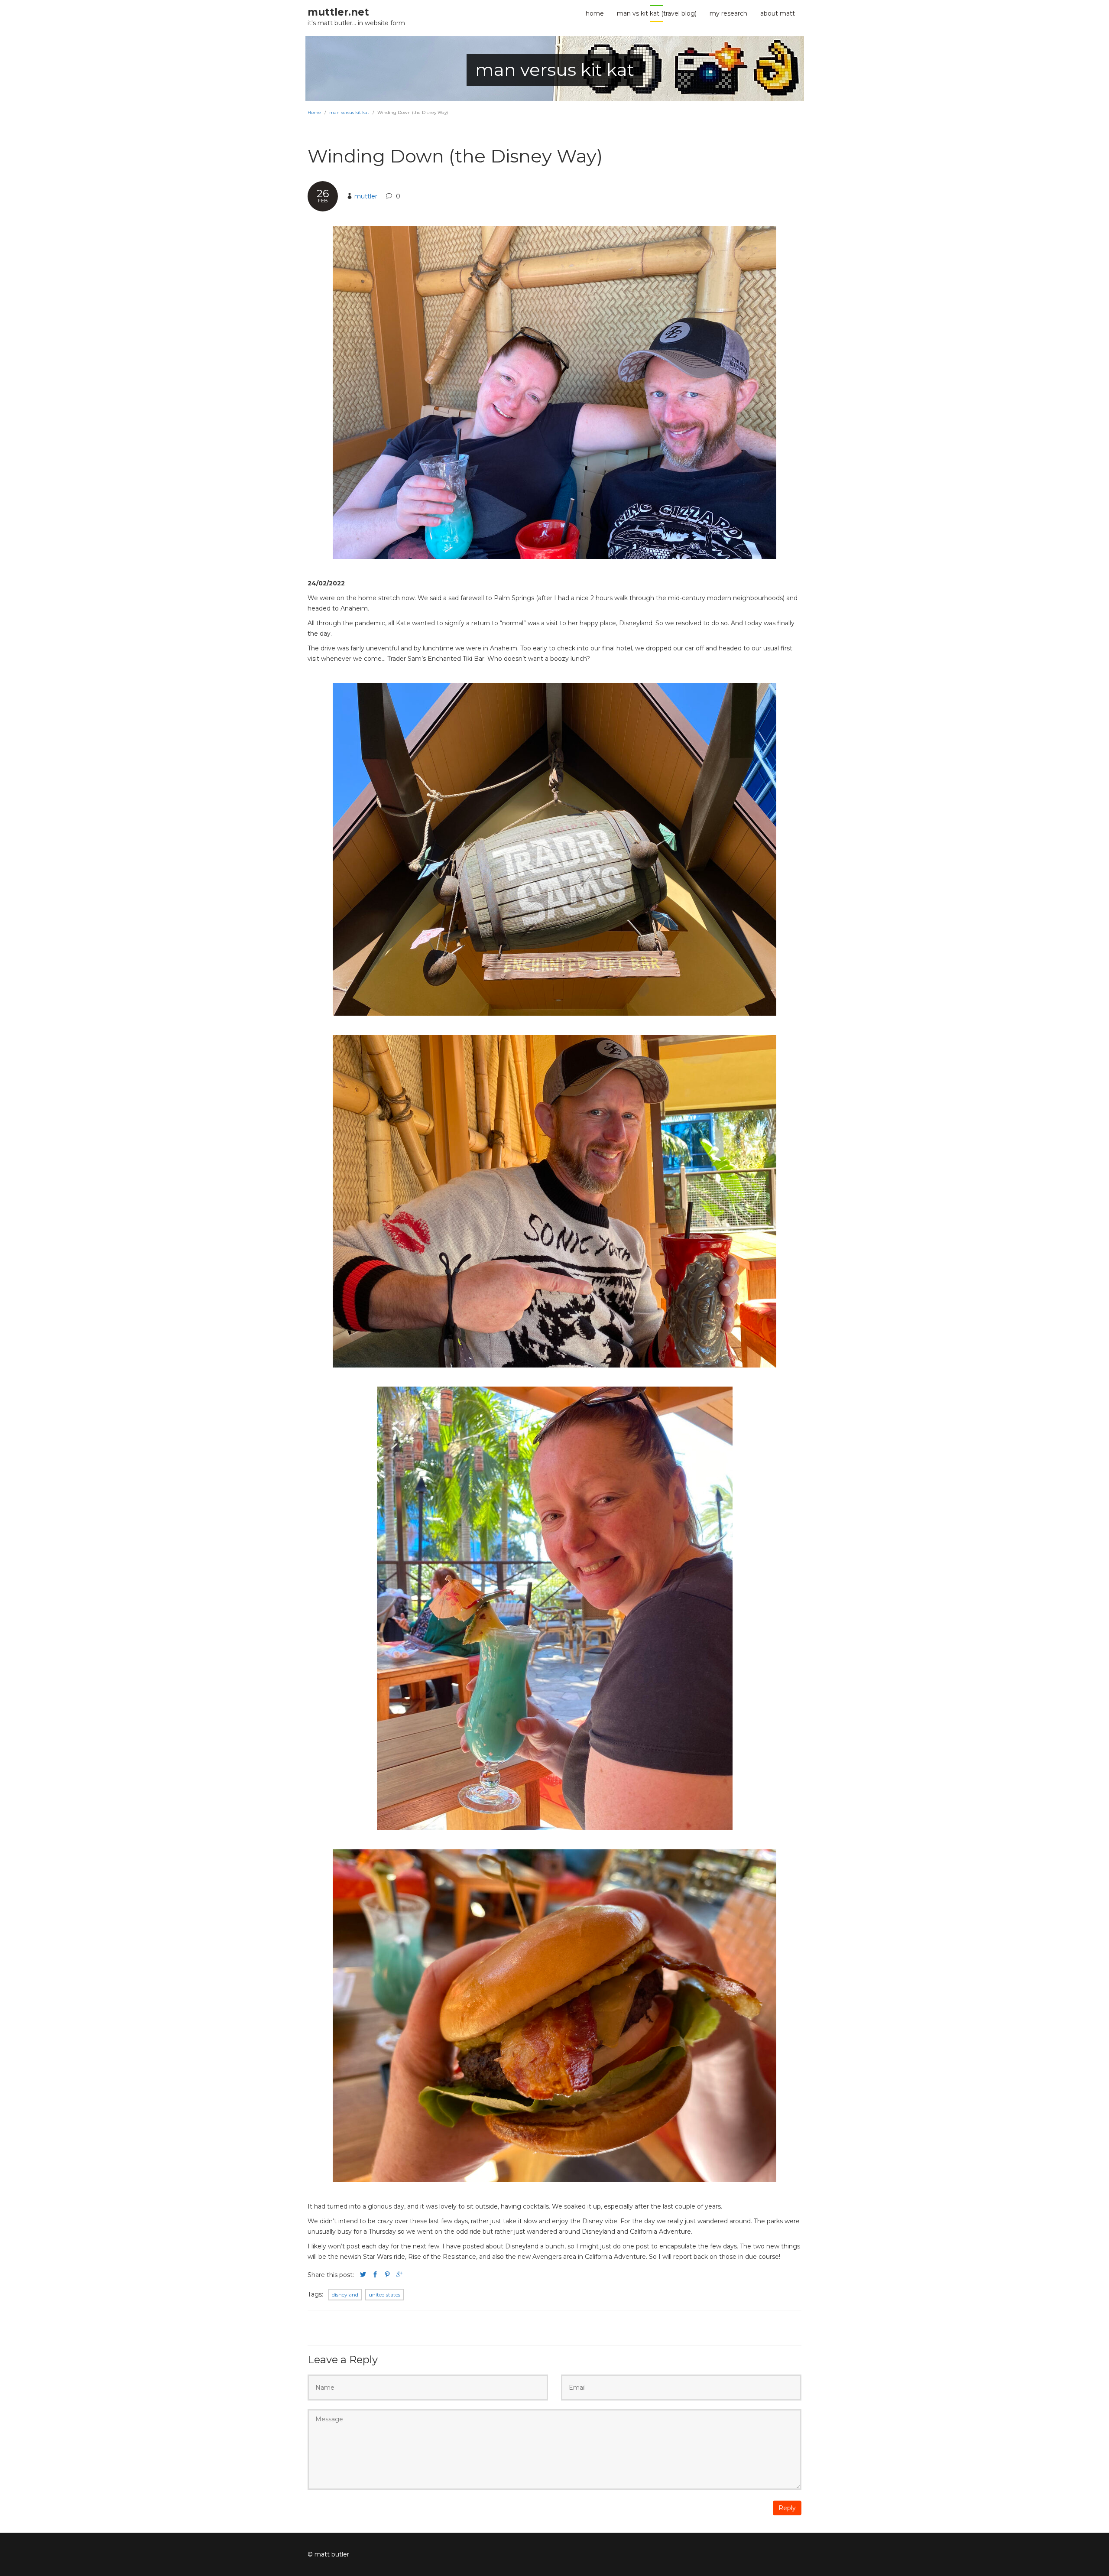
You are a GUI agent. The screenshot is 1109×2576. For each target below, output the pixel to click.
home (595, 13)
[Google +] (399, 2275)
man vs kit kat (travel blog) (657, 13)
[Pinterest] (387, 2275)
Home (314, 112)
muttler (366, 196)
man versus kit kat (349, 112)
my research (728, 13)
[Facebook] (375, 2275)
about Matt (778, 13)
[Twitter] (363, 2275)
